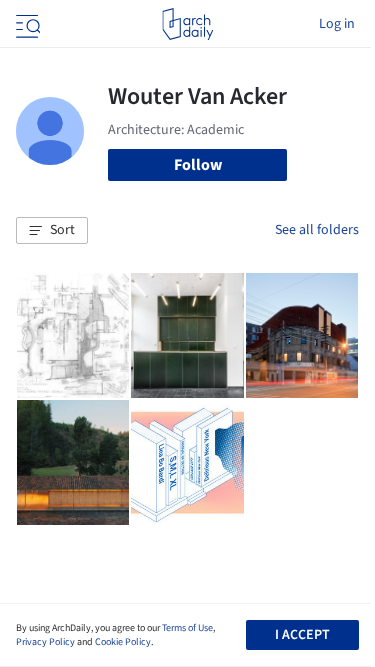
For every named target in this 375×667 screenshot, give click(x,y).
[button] (52, 231)
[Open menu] (26, 24)
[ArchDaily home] (187, 24)
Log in (337, 24)
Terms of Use (187, 628)
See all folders (317, 230)
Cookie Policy (123, 642)
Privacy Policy (45, 642)
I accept (302, 635)
